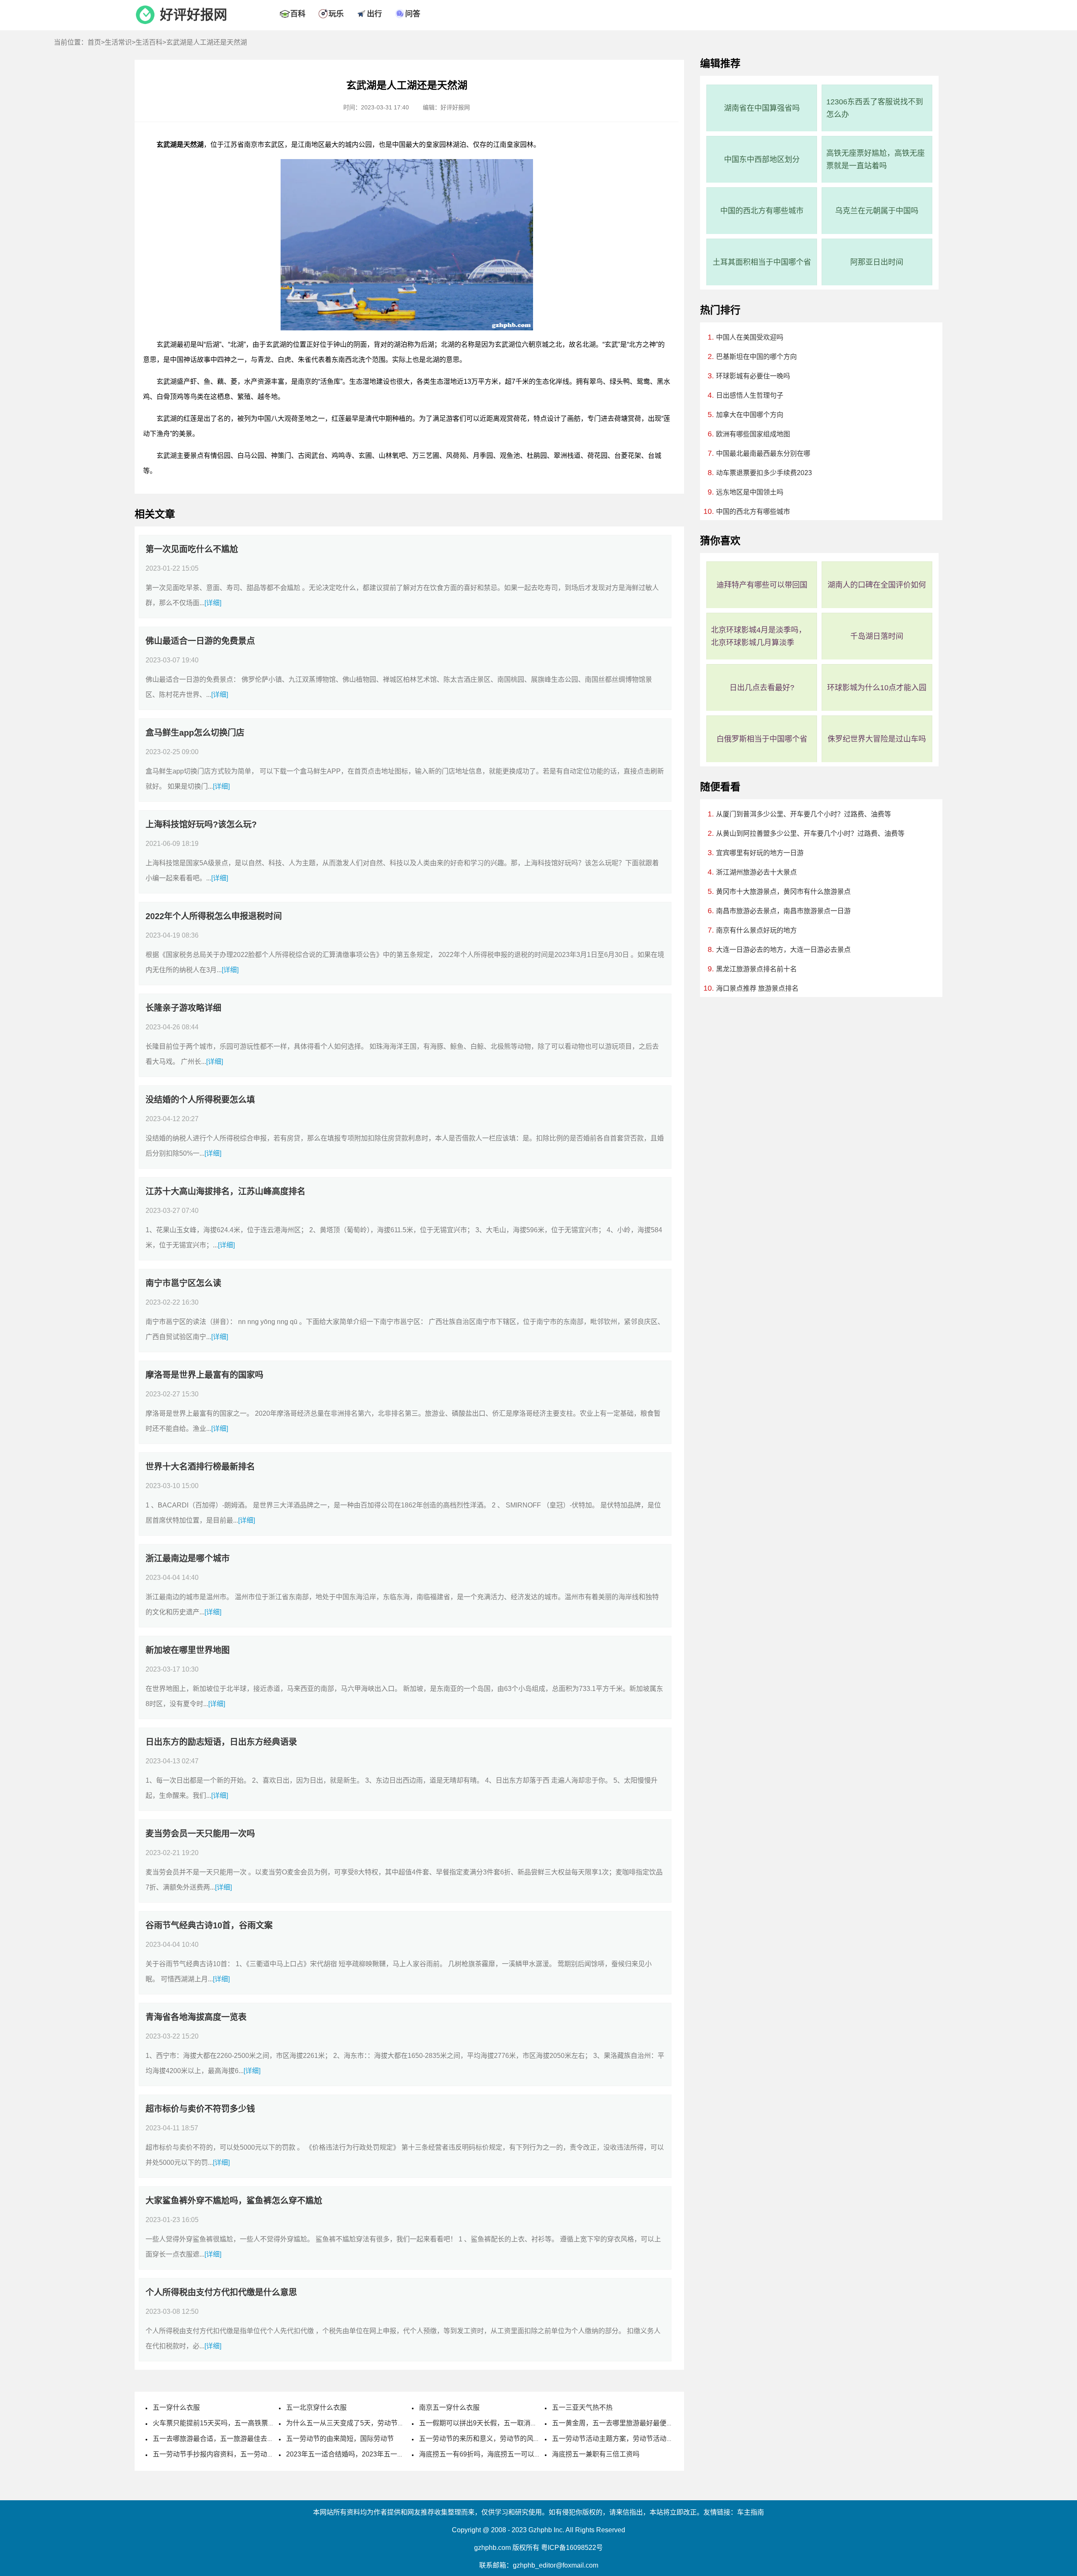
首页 (94, 42)
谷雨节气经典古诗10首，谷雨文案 (209, 1925)
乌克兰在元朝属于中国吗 (877, 211)
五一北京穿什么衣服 (316, 2407)
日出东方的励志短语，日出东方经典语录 (221, 1742)
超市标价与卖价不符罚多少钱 (200, 2109)
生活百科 (149, 42)
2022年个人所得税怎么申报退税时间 (214, 916)
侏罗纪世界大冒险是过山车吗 (877, 739)
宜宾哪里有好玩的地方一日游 (760, 853)
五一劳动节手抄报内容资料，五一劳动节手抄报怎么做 (233, 2454)
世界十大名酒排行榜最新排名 (200, 1467)
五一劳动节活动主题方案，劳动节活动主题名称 (623, 2439)
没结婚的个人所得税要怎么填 (200, 1100)
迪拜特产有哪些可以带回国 (762, 585)
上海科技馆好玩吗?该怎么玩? (201, 824)
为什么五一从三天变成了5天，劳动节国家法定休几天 (365, 2423)
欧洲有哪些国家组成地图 (753, 434)
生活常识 (118, 42)
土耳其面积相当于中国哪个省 (762, 262)
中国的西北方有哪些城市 (762, 211)
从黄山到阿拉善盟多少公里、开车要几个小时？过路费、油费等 (810, 833)
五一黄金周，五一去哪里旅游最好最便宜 (613, 2423)
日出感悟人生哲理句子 (750, 395)
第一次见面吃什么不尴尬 (192, 549)
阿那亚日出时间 (877, 262)
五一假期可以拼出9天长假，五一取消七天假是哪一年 (498, 2423)
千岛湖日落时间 (877, 636)
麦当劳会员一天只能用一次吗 (200, 1834)
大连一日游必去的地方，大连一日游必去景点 (783, 950)
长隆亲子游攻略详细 (183, 1008)
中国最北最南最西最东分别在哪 (763, 453)
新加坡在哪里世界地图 (188, 1650)
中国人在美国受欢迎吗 (750, 337)
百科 (298, 14)
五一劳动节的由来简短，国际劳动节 (340, 2439)
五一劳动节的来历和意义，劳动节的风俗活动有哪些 (496, 2439)
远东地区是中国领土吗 (750, 492)
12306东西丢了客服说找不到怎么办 (875, 108)
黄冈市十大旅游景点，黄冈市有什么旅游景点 (783, 892)
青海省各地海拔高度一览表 (196, 2017)
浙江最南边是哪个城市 (188, 1558)
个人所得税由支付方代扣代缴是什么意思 (221, 2292)
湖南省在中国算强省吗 (762, 108)
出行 (374, 14)
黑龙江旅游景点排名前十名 (756, 969)
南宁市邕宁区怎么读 (183, 1283)
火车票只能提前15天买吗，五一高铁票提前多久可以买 (234, 2423)
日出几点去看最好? (762, 688)
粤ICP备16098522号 (572, 2548)
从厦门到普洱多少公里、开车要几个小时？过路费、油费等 (804, 814)
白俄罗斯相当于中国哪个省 (762, 739)
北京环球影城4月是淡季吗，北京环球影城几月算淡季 (759, 636)
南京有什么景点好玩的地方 (756, 930)
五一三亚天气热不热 (582, 2407)
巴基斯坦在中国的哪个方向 (756, 357)
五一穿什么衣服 (176, 2407)
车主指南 (751, 2512)
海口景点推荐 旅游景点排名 (757, 988)
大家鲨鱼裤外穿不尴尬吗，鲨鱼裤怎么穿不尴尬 (234, 2201)
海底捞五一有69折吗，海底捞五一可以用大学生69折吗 (501, 2454)
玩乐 (336, 14)
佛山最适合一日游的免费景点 (200, 641)
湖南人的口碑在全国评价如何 (877, 585)
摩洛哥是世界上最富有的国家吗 (204, 1375)
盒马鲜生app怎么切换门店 (195, 733)
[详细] (213, 603)
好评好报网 (194, 15)
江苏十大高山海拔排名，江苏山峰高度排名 (225, 1191)
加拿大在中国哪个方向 (750, 415)
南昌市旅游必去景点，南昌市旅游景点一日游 (783, 911)
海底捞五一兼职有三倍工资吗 (596, 2454)
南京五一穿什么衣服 (449, 2407)
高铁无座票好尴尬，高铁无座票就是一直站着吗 (875, 160)
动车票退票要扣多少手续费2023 (764, 473)
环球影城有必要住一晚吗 (753, 376)
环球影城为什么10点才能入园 (877, 688)
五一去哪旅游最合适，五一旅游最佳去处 (213, 2439)
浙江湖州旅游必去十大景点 (756, 872)
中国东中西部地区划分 (762, 160)
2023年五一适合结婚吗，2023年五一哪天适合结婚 (362, 2454)
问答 (413, 14)
